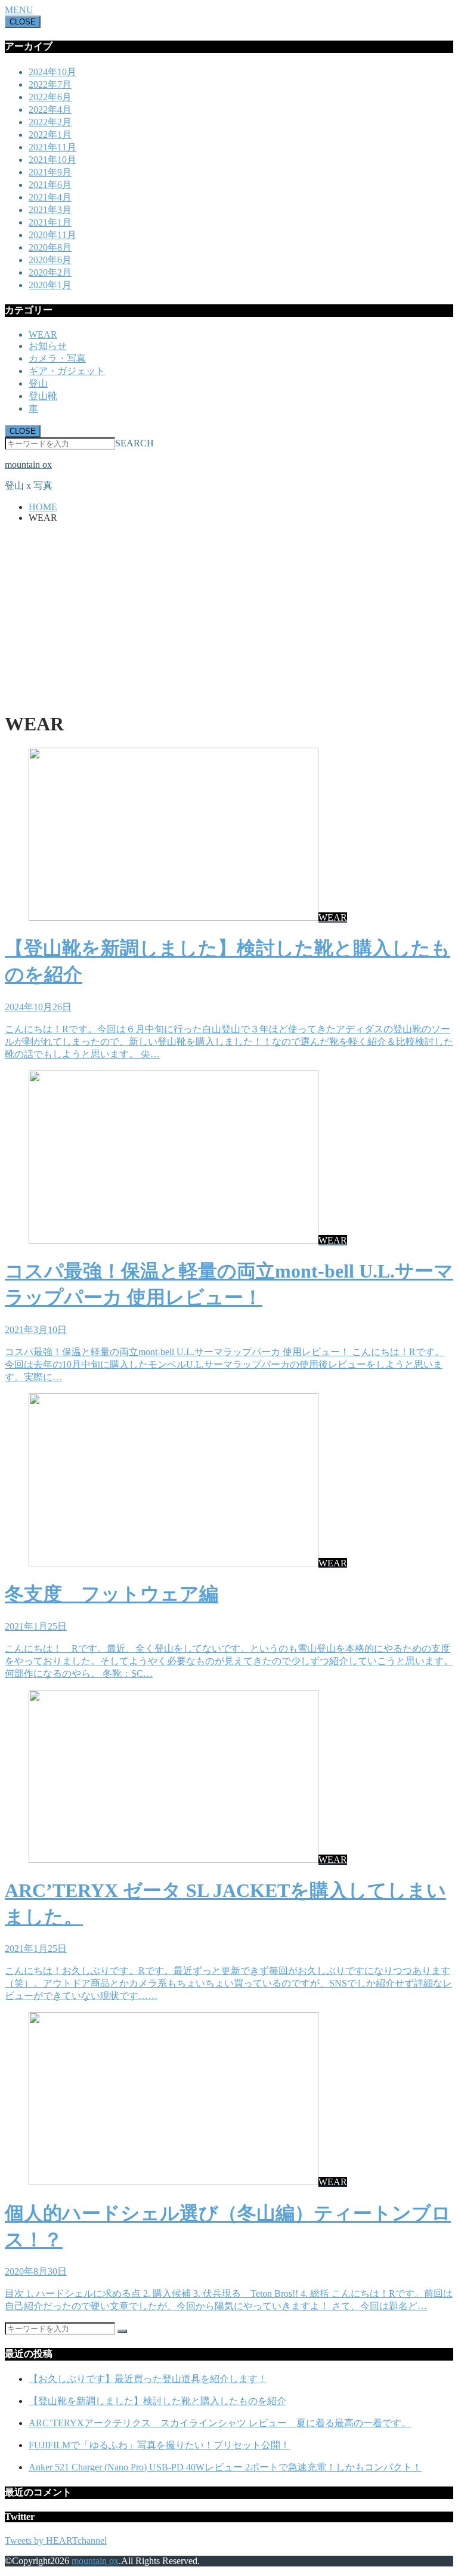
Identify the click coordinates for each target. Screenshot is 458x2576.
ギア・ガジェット (67, 371)
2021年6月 (50, 185)
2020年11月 (52, 235)
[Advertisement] (229, 616)
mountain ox (28, 465)
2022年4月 (50, 109)
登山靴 (43, 396)
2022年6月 (50, 97)
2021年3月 (50, 210)
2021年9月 (50, 172)
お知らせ (48, 346)
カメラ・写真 (57, 358)
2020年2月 (50, 272)
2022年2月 (50, 122)
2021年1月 (50, 222)
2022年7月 (50, 84)
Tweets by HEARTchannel (56, 2540)
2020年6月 (50, 260)
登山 (38, 383)
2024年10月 (52, 72)
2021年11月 (52, 147)
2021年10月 (52, 160)
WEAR (43, 334)
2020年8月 (50, 247)
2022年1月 (50, 135)
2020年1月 (50, 285)
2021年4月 (50, 197)
